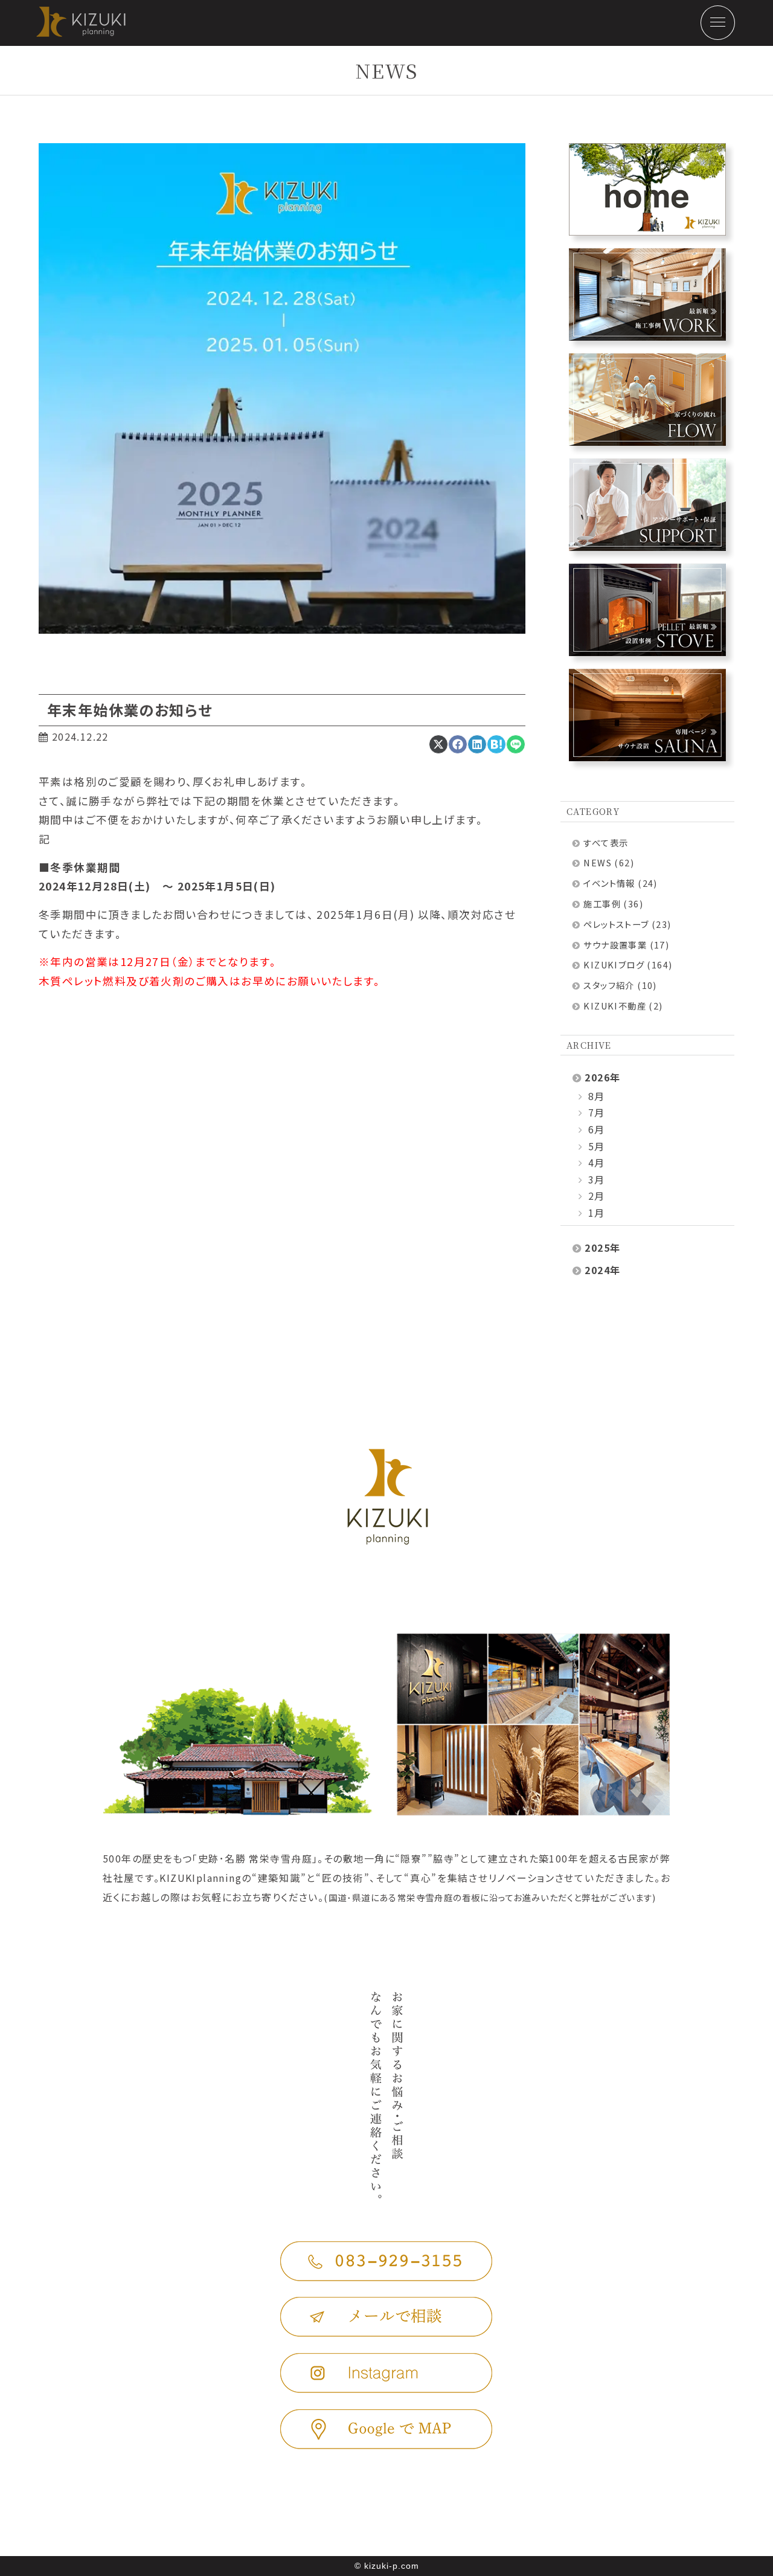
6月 (595, 1129)
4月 (595, 1162)
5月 (595, 1146)
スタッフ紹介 (609, 985)
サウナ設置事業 (615, 945)
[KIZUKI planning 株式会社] (63, 33)
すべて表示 (606, 842)
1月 (595, 1212)
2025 (597, 1248)
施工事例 (602, 903)
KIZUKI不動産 (615, 1006)
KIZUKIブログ (614, 964)
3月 (595, 1179)
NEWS (598, 862)
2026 (597, 1077)
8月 (595, 1096)
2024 (597, 1270)
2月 (595, 1196)
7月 (595, 1112)
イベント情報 (609, 883)
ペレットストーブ (616, 924)
